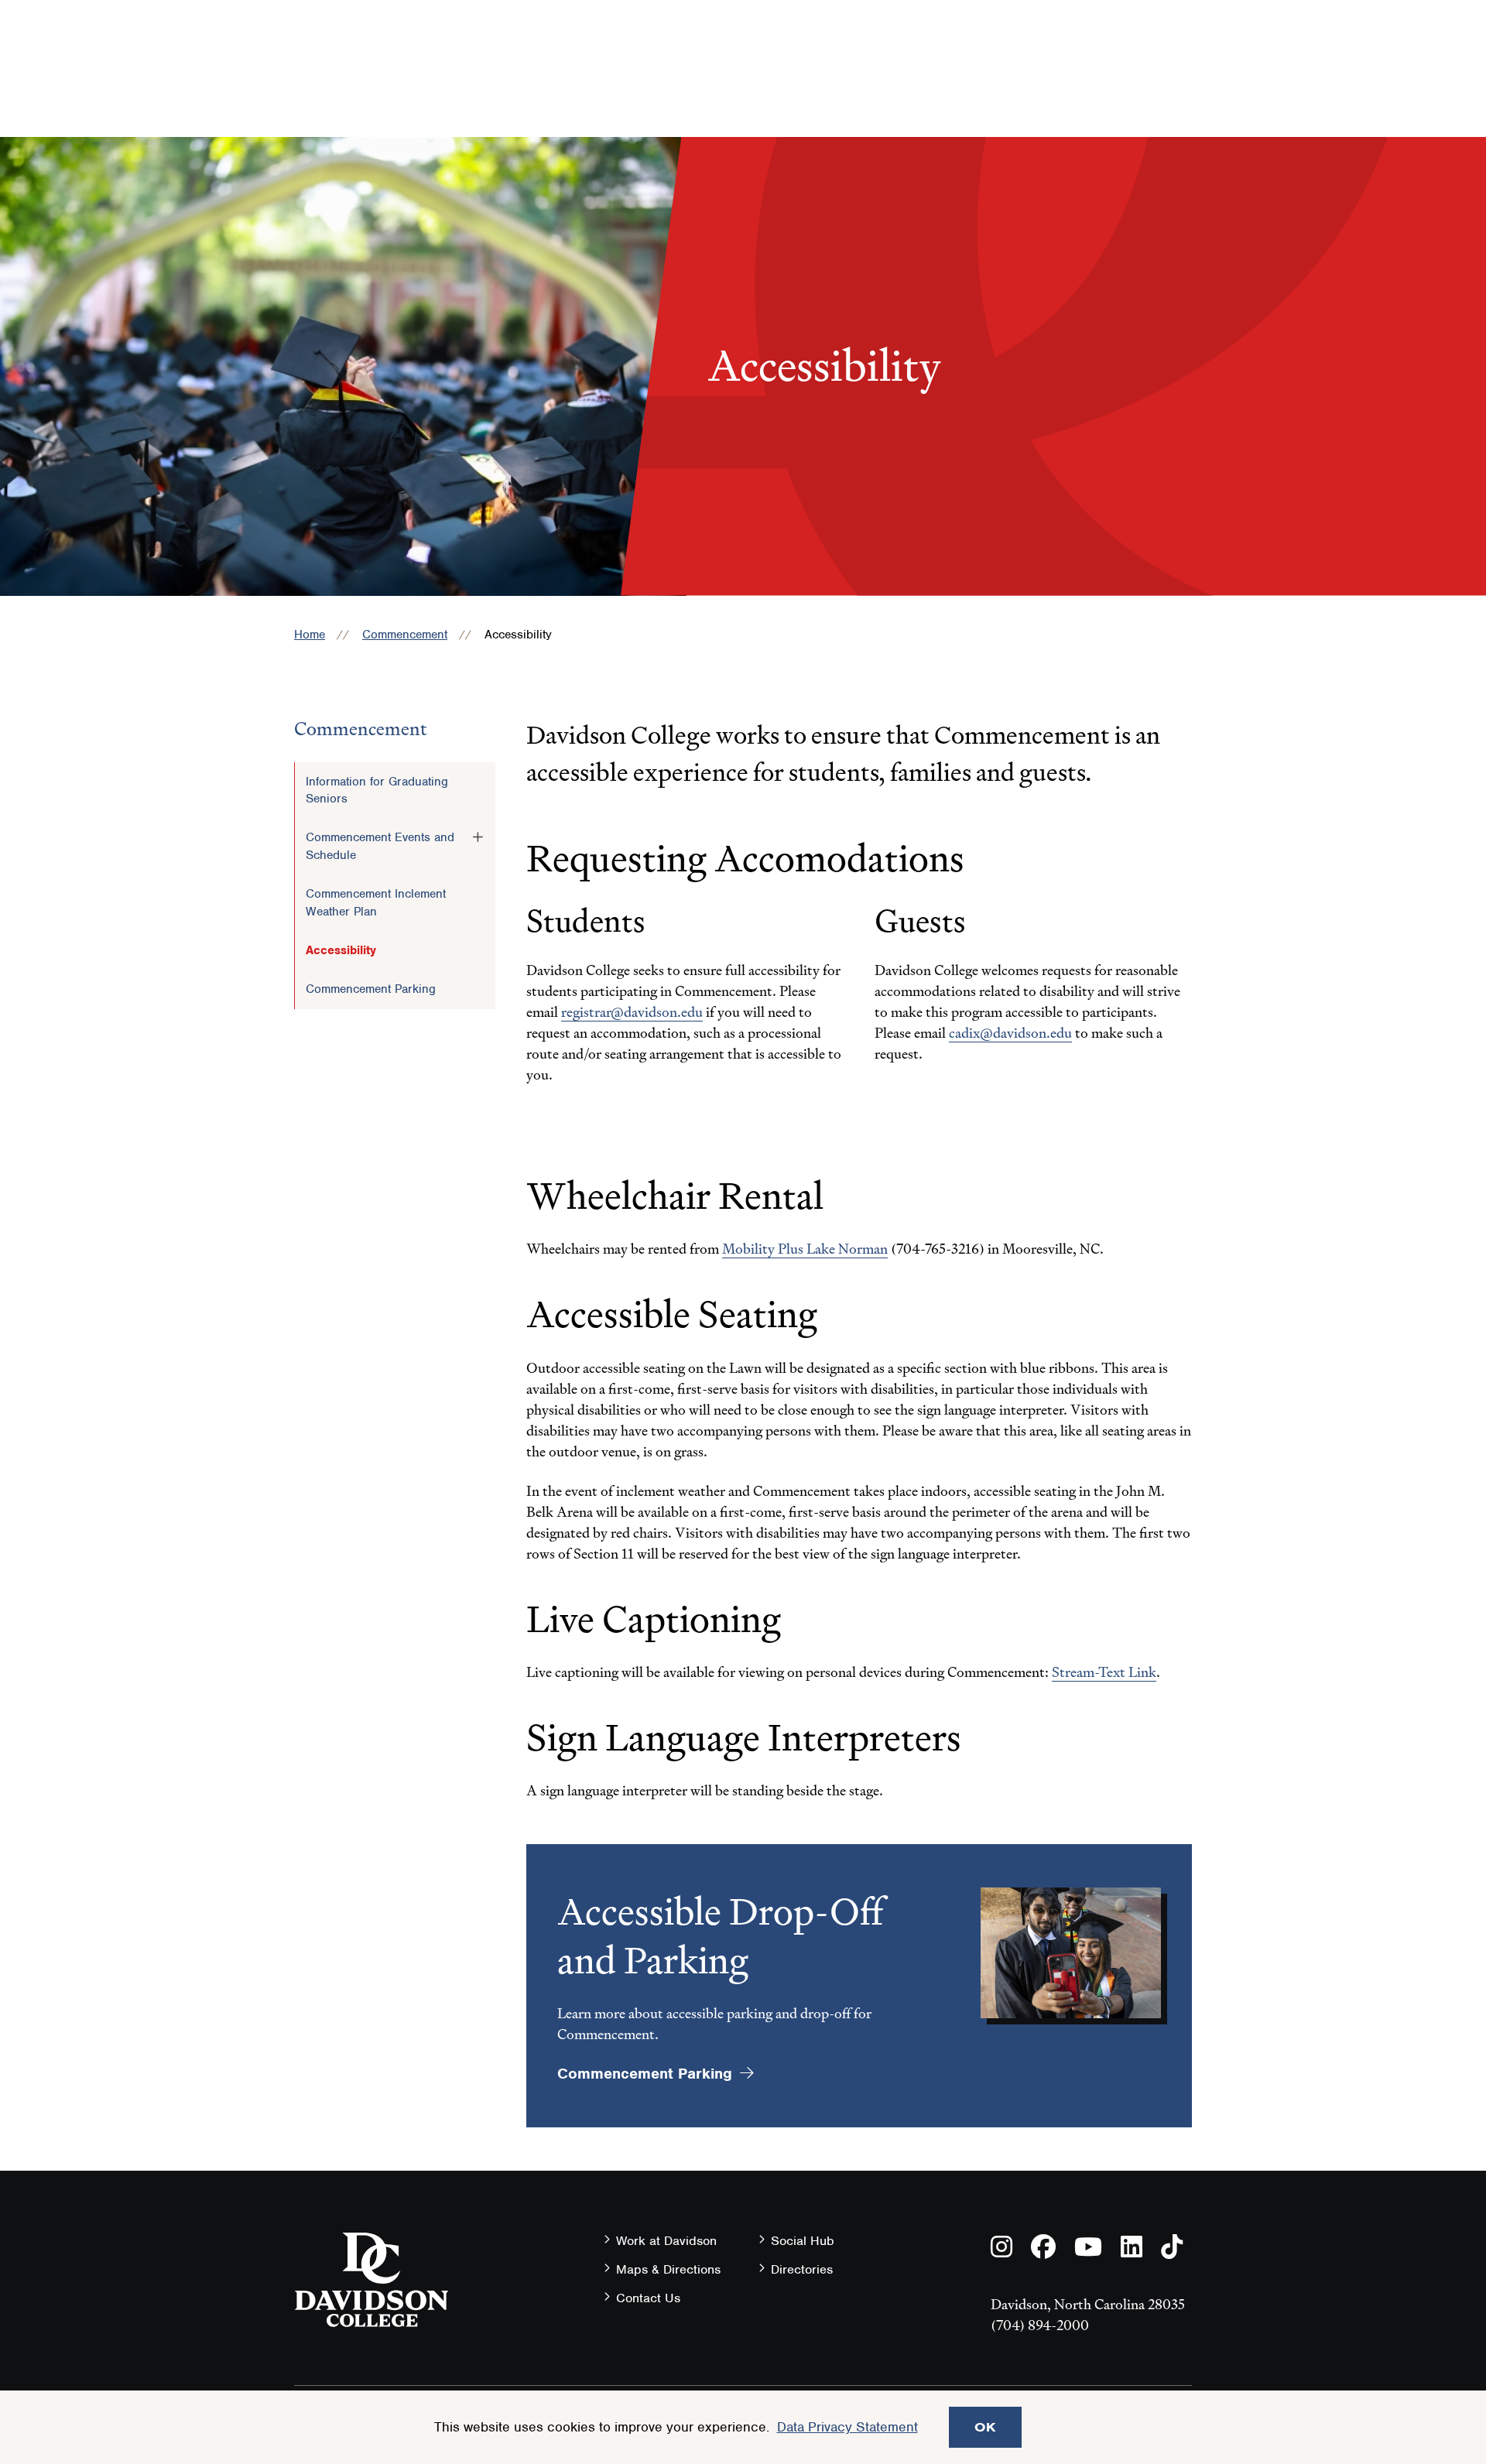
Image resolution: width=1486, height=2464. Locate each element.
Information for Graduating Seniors (377, 790)
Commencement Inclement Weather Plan (376, 902)
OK (985, 2427)
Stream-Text (1089, 1672)
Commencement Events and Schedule (380, 846)
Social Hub (803, 2241)
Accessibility (341, 950)
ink (1147, 1672)
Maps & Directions (668, 2269)
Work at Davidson (666, 2241)
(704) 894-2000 (1040, 2325)
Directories (802, 2269)
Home (310, 635)
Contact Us (648, 2298)
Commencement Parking (371, 989)
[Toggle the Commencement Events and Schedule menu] (478, 837)
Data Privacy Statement (847, 2427)
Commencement (405, 635)
